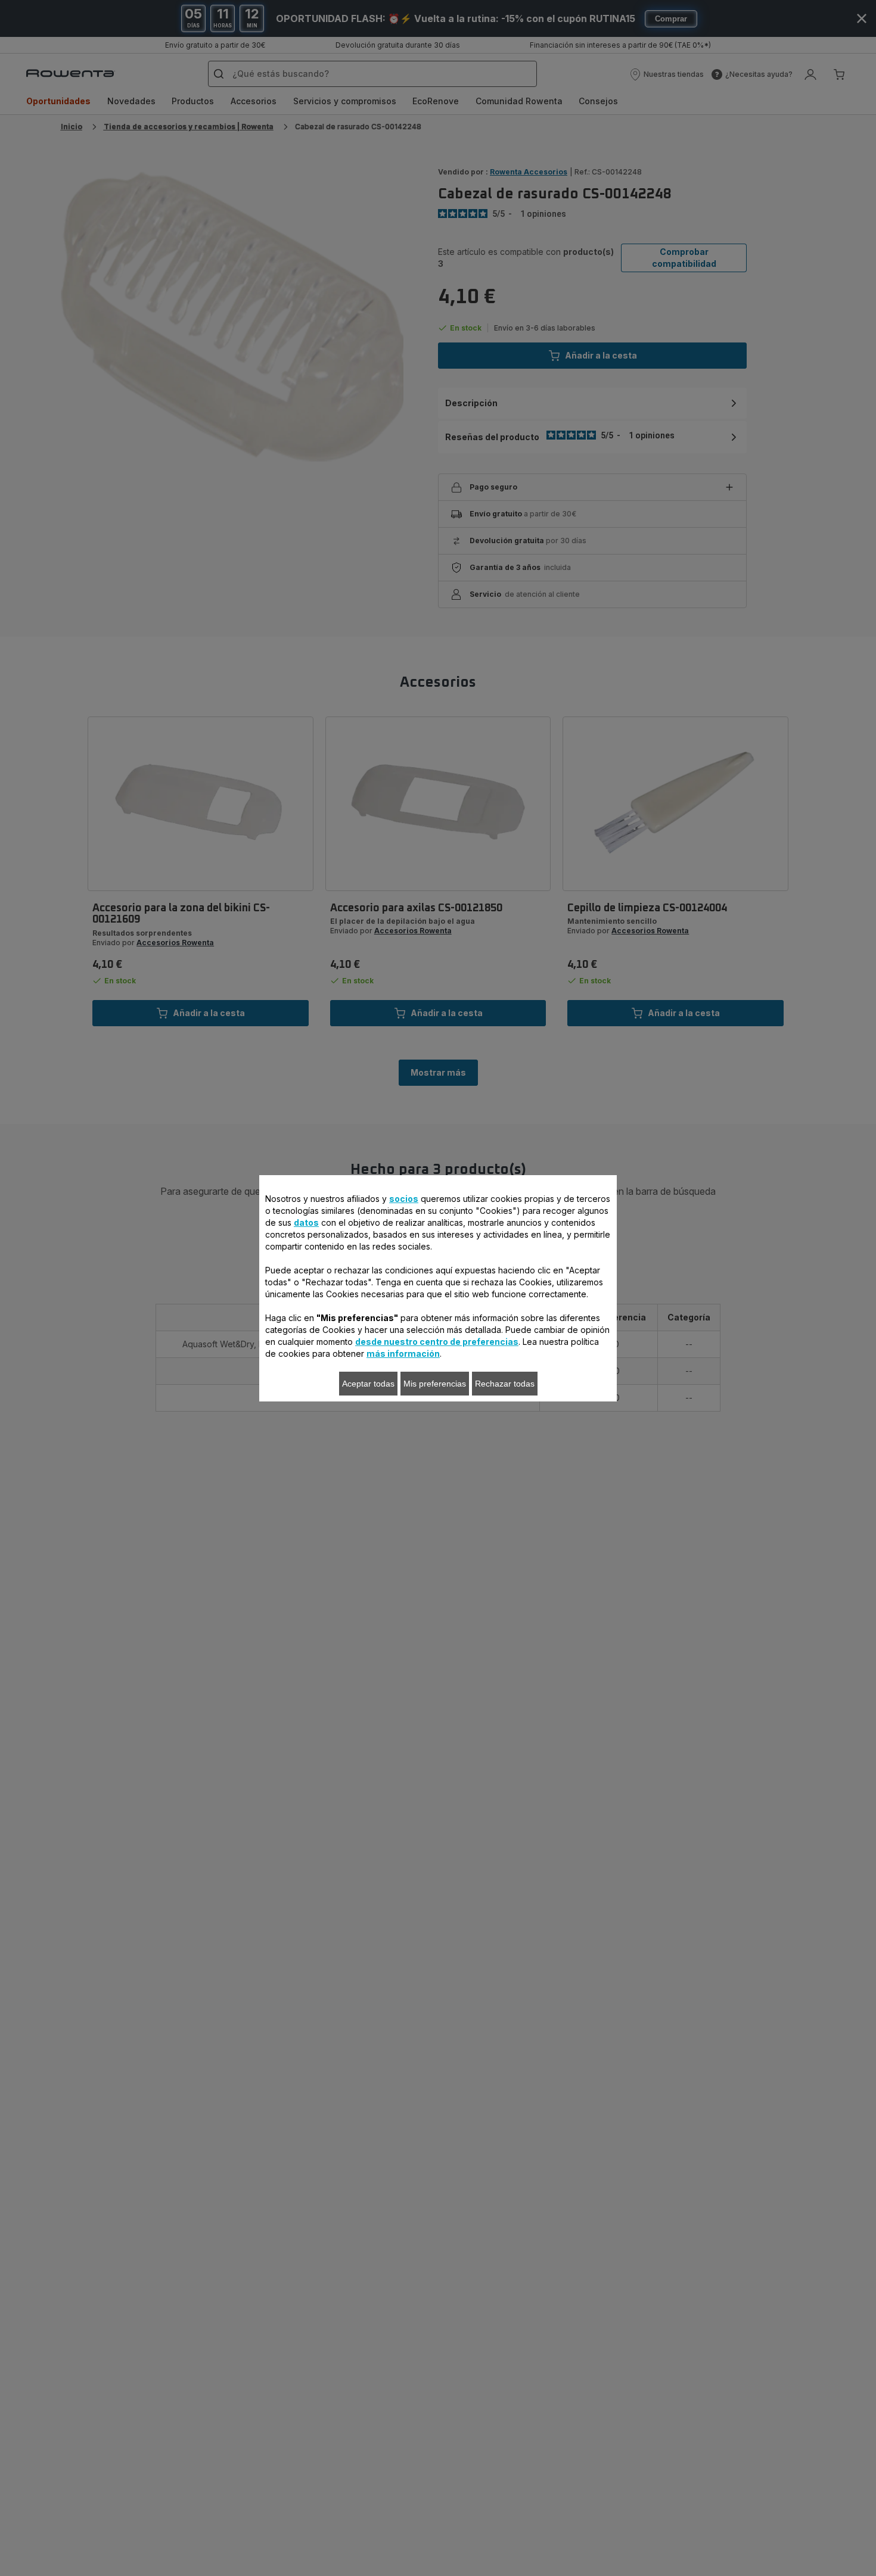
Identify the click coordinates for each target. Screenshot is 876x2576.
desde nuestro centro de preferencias (437, 1342)
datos (306, 1222)
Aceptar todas (368, 1384)
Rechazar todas (505, 1384)
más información (403, 1354)
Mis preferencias (435, 1384)
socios (404, 1199)
